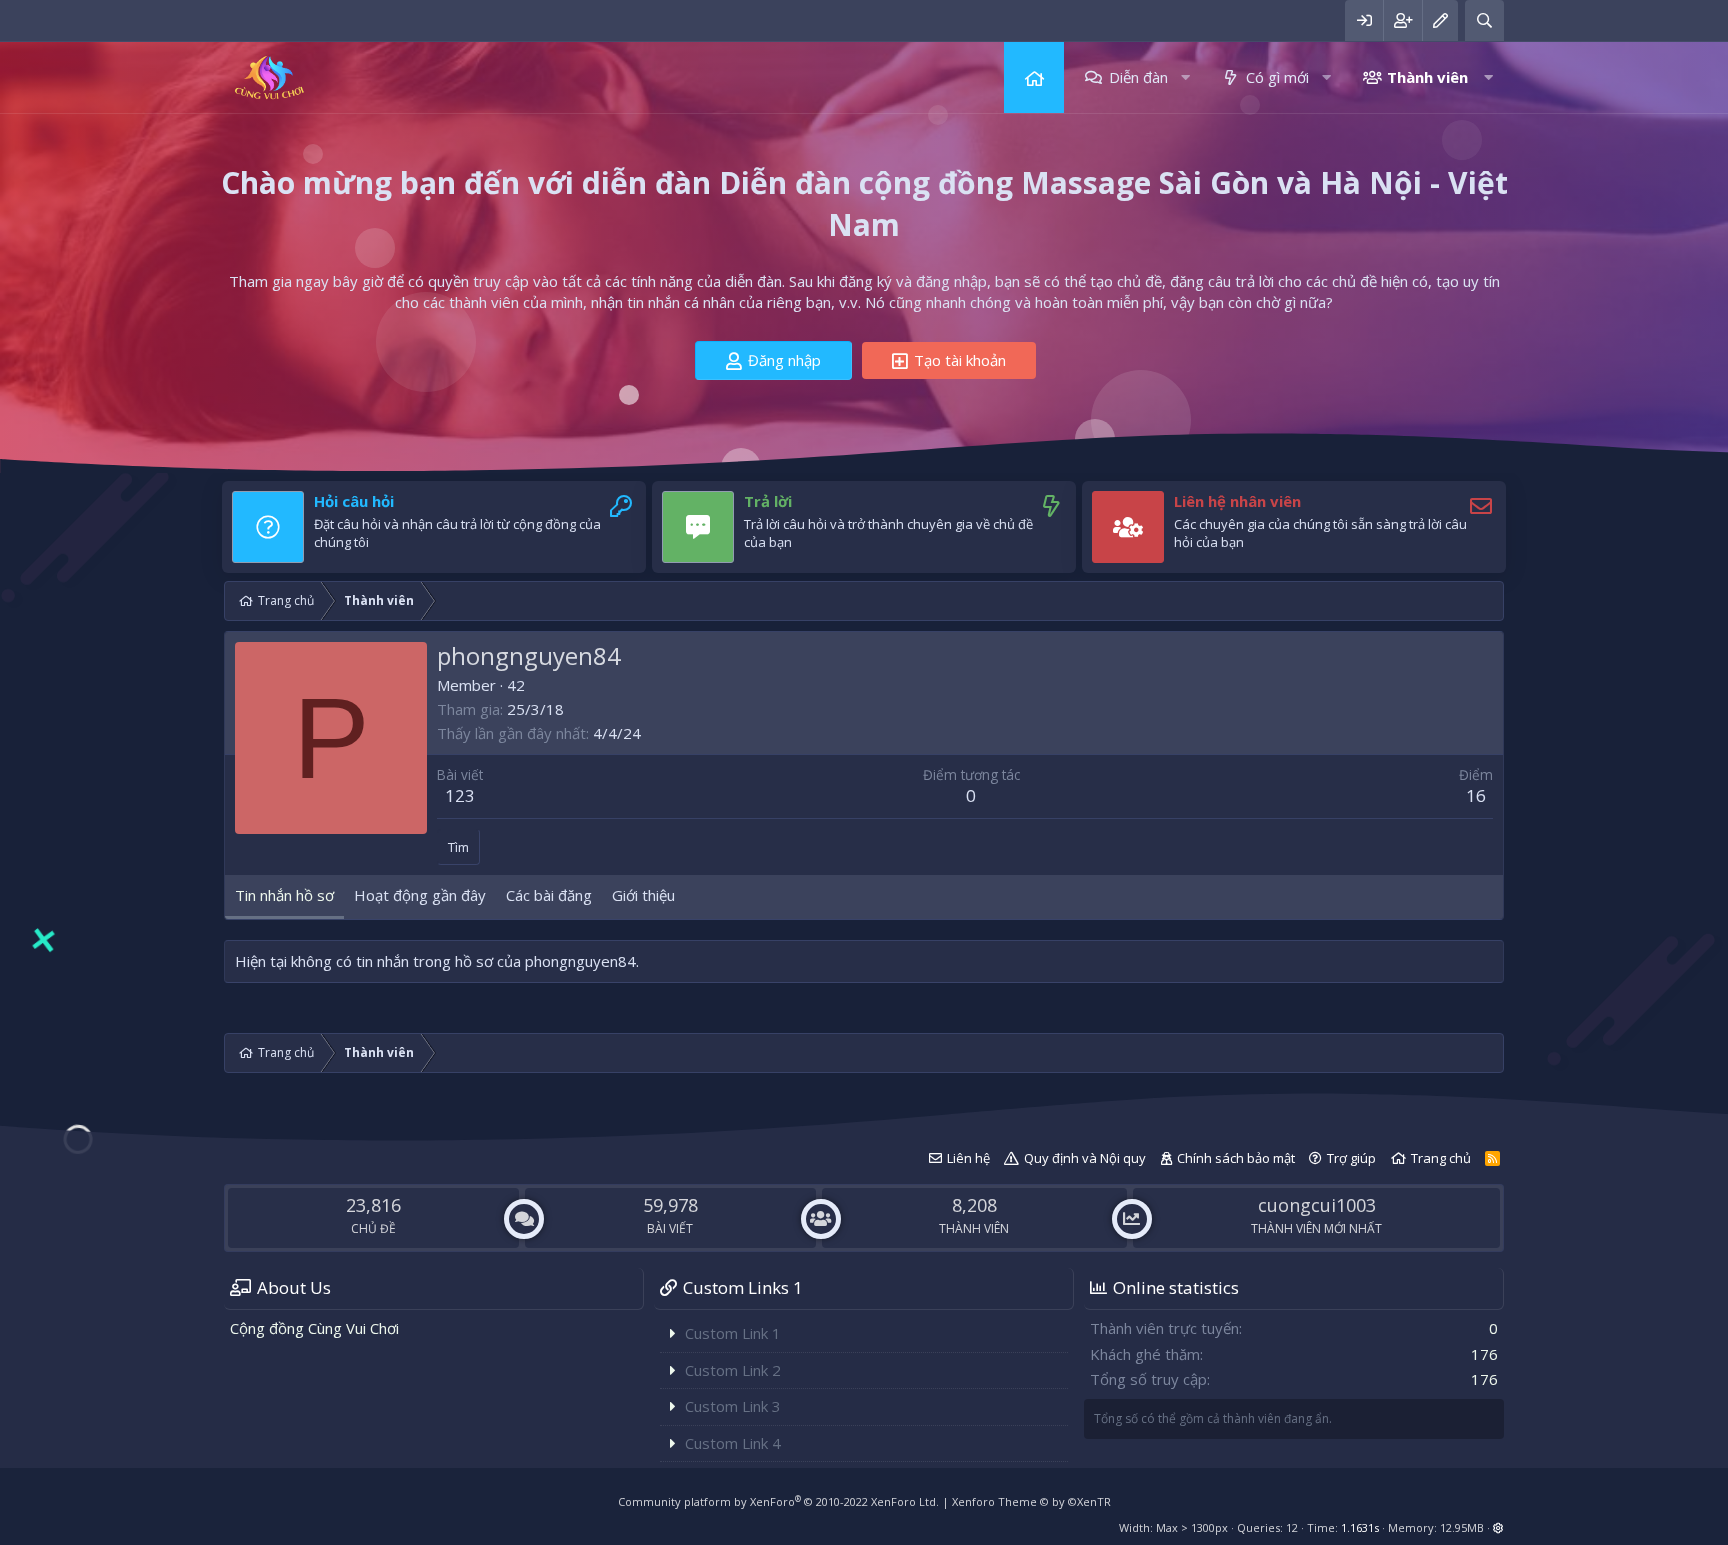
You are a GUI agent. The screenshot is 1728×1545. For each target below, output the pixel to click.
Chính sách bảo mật (1236, 1158)
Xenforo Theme (1031, 1501)
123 (460, 795)
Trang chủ (1034, 77)
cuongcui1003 (1317, 1205)
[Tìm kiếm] (1484, 20)
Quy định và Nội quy (1085, 1158)
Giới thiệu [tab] (643, 895)
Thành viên (1427, 77)
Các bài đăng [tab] (549, 895)
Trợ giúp (1351, 1158)
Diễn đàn (1138, 77)
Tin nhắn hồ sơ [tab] (284, 895)
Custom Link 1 (733, 1333)
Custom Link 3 (733, 1406)
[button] (1185, 77)
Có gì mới (1277, 77)
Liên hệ (968, 1158)
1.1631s (1360, 1527)
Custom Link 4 (733, 1443)
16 (1476, 795)
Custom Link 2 (733, 1370)
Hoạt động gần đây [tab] (420, 895)
